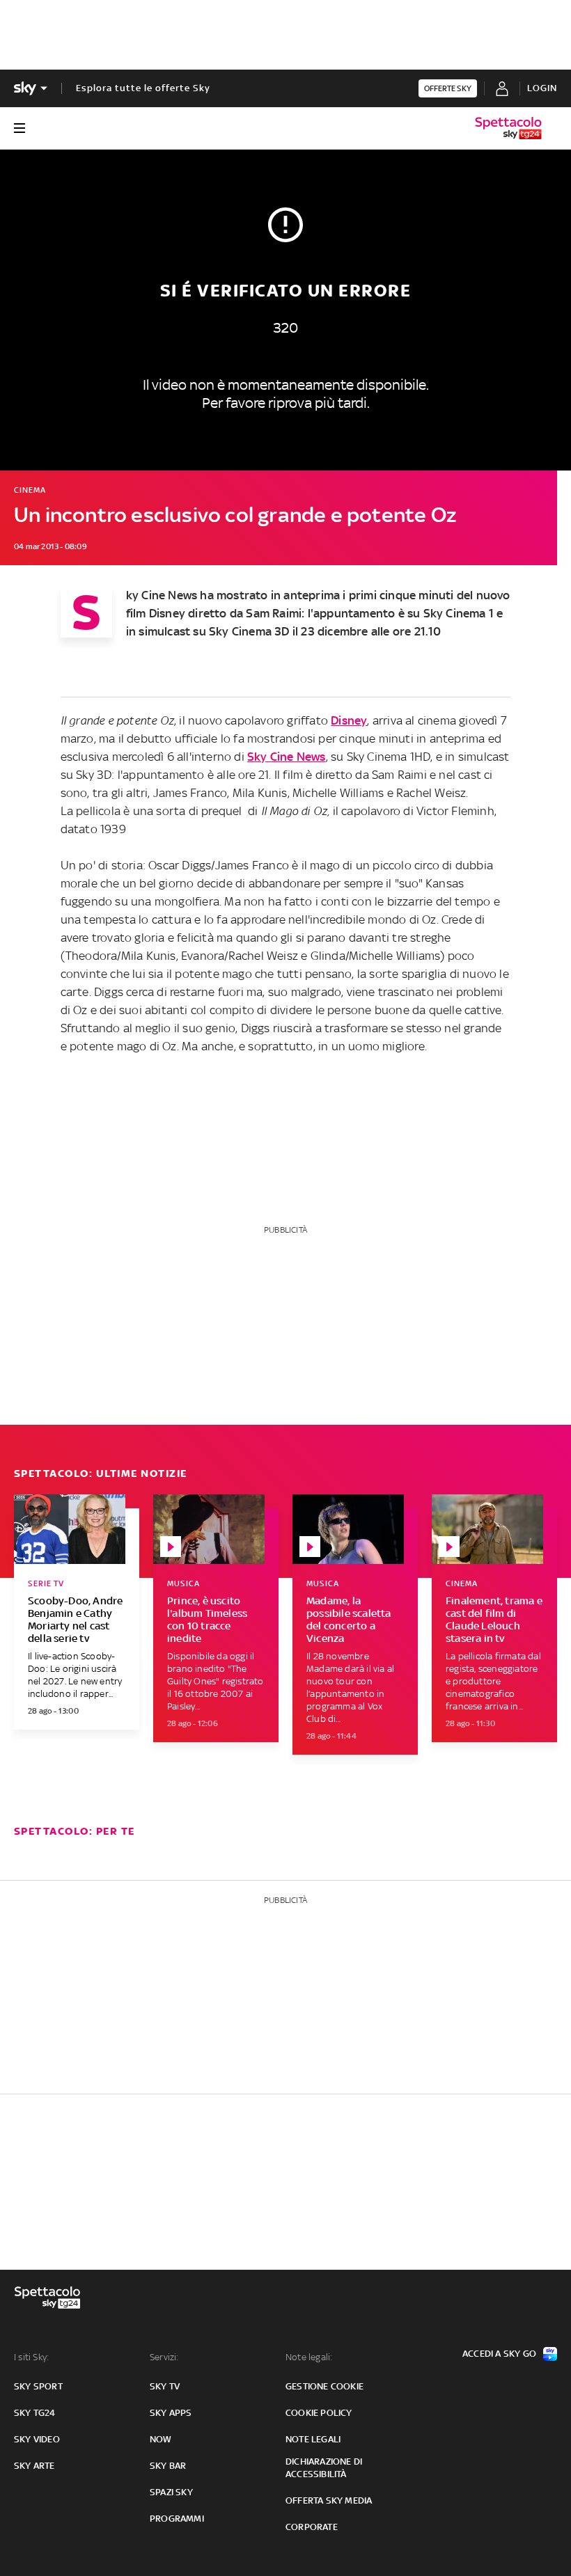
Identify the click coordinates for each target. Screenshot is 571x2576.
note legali (313, 2439)
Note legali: (309, 2357)
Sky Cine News (287, 757)
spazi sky (171, 2492)
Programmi (177, 2519)
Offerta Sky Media (329, 2500)
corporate (312, 2527)
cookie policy (319, 2413)
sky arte (34, 2466)
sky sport (38, 2386)
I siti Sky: (31, 2357)
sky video (37, 2439)
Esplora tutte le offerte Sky (143, 88)
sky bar (168, 2466)
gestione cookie (324, 2386)
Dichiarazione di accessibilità (324, 2468)
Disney (349, 720)
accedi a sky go (499, 2354)
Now (161, 2439)
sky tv (165, 2386)
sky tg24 (35, 2413)
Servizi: (164, 2357)
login (542, 88)
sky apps (171, 2413)
